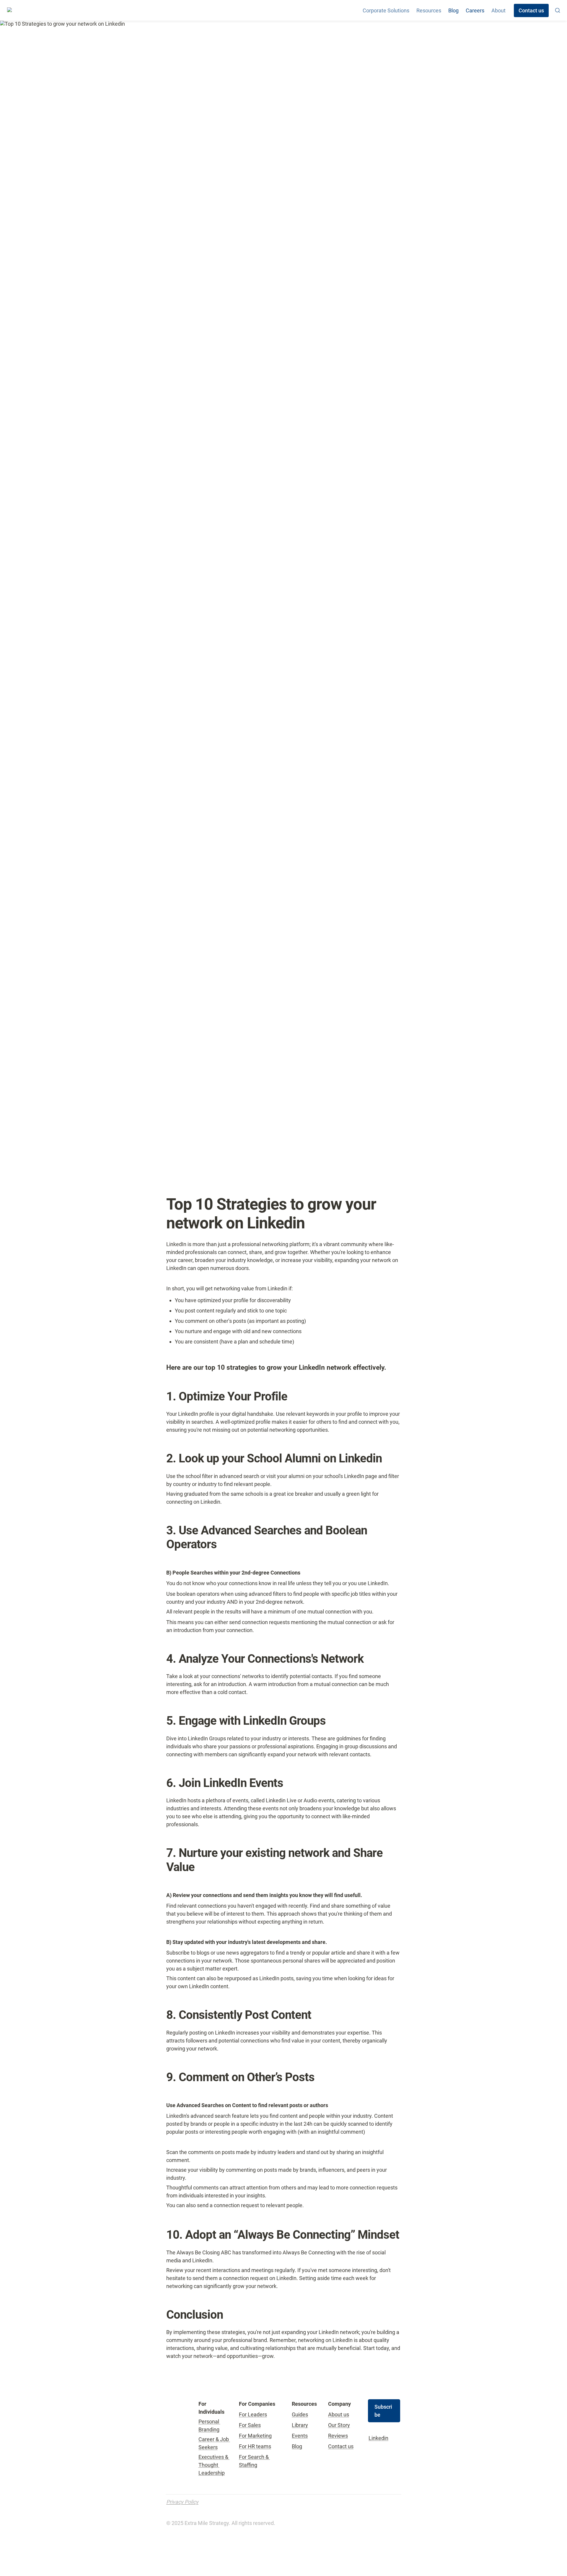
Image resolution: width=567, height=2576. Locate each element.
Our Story (339, 2425)
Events (300, 2436)
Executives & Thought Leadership (214, 2465)
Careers (475, 10)
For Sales (250, 2425)
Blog (453, 10)
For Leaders (253, 2414)
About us (339, 2414)
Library (300, 2425)
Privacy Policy (182, 2502)
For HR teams (255, 2446)
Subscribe (383, 2411)
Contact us (341, 2446)
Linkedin (378, 2438)
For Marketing (255, 2436)
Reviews (338, 2436)
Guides (300, 2414)
